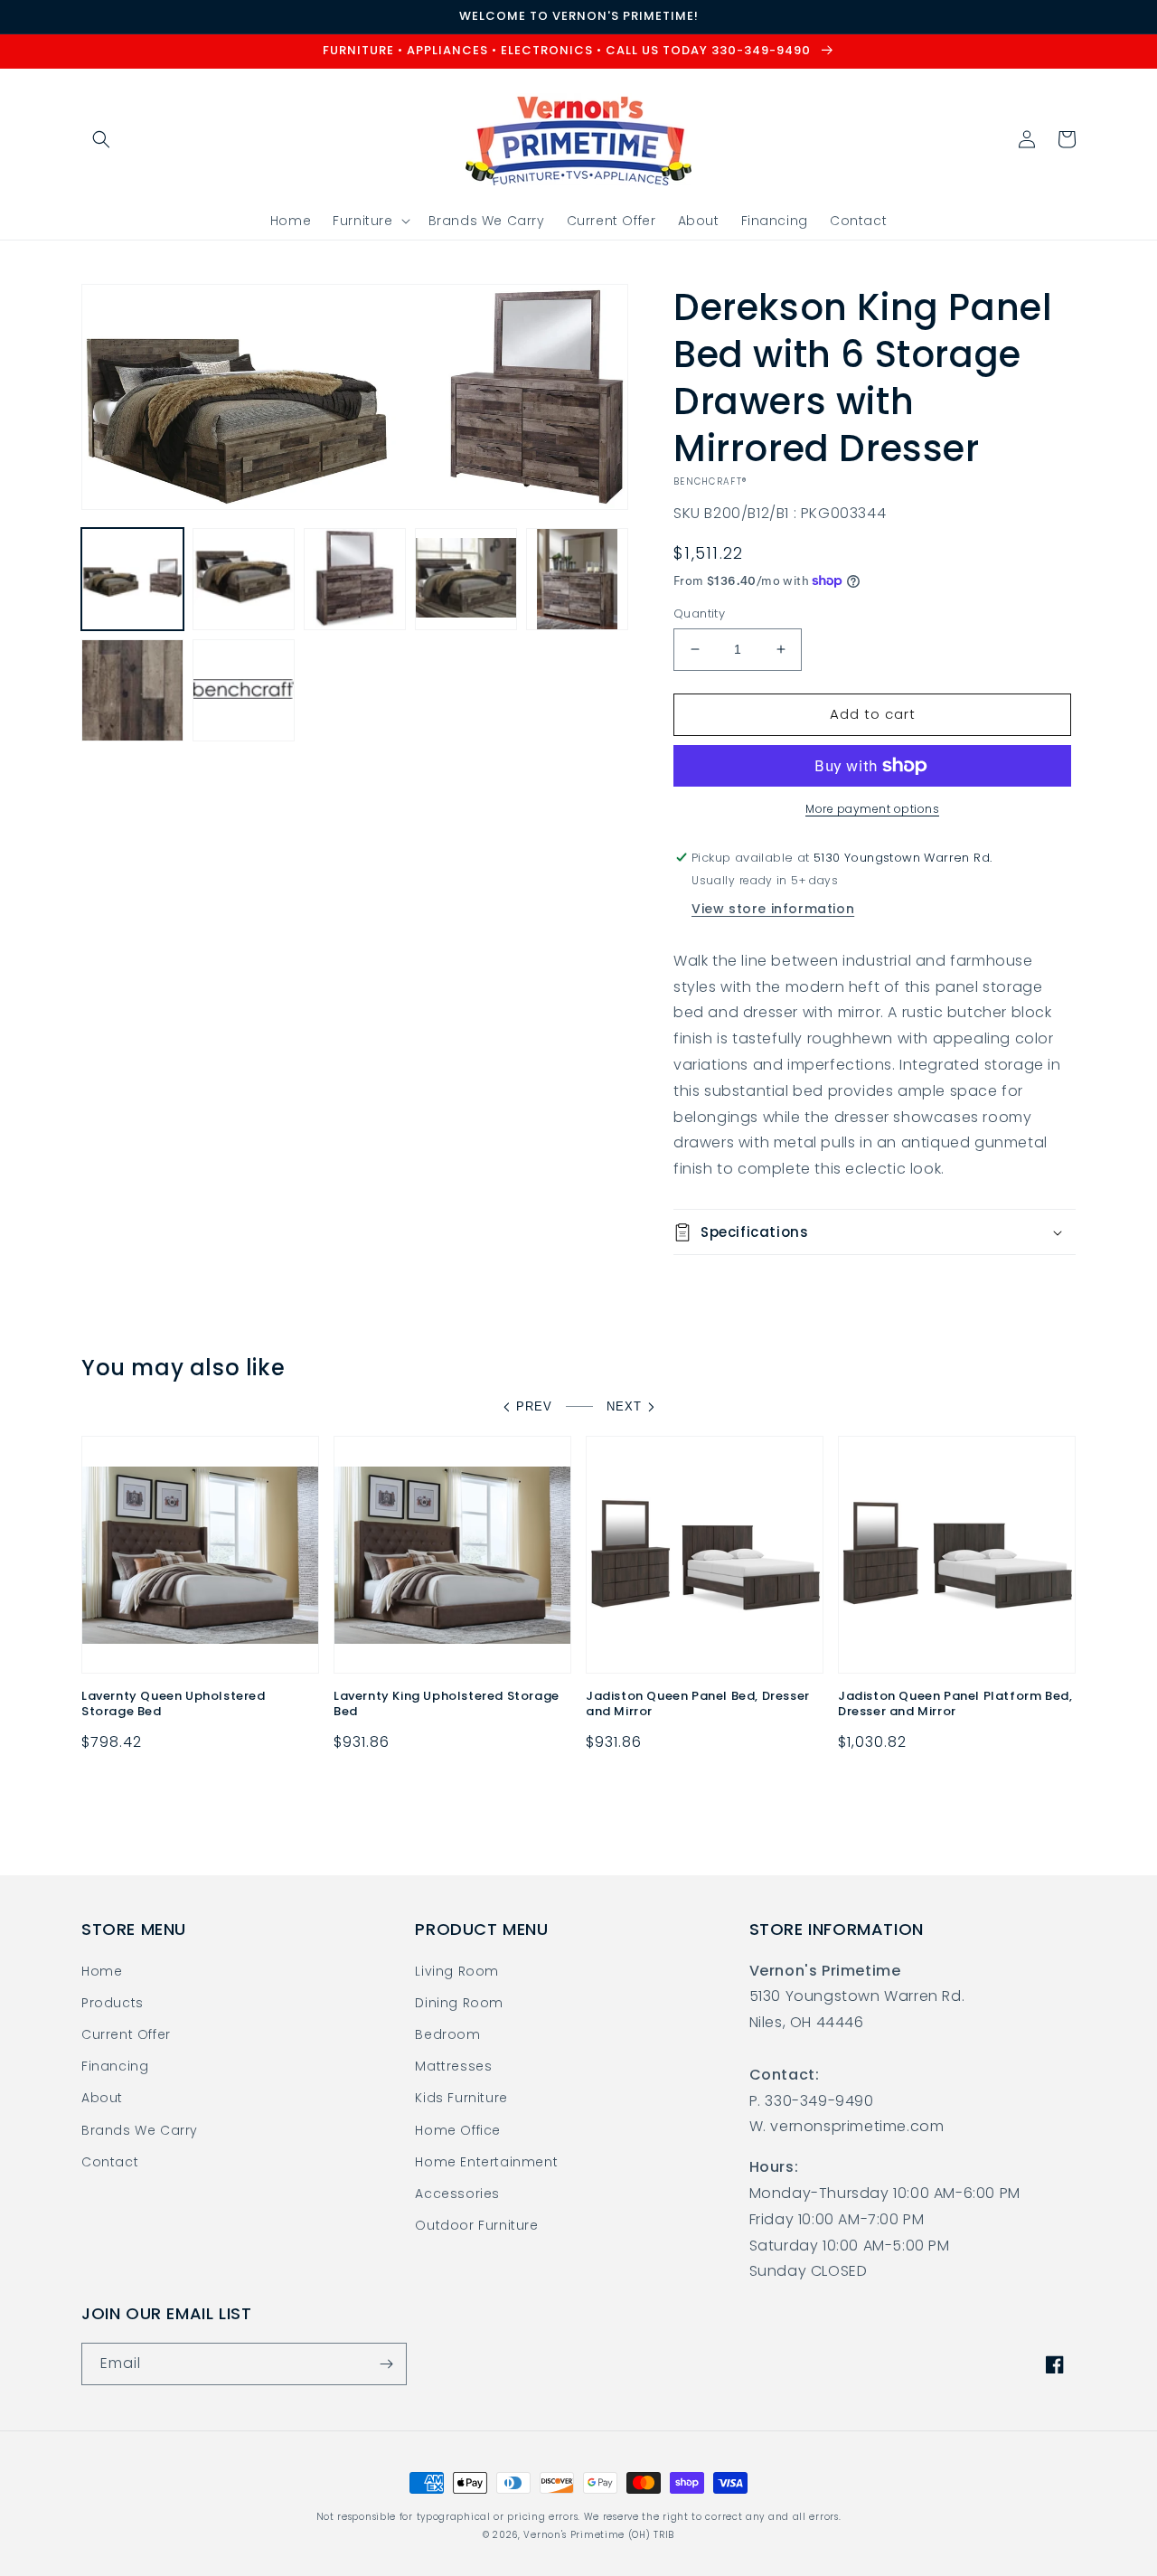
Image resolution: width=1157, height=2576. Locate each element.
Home (102, 1971)
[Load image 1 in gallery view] (132, 579)
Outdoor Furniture (476, 2225)
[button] (101, 139)
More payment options (872, 809)
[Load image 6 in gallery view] (132, 690)
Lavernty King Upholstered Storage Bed (447, 1704)
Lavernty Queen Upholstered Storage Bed (174, 1704)
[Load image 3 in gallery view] (355, 579)
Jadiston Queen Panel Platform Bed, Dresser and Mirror (955, 1704)
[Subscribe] (386, 2364)
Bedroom (447, 2034)
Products (113, 2003)
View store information (773, 909)
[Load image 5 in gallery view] (577, 579)
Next (624, 1406)
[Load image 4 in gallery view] (466, 579)
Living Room (457, 1971)
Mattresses (453, 2066)
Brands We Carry (140, 2130)
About (102, 2098)
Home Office (458, 2130)
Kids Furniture (461, 2098)
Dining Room (459, 2003)
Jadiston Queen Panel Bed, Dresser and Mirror (698, 1704)
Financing (115, 2066)
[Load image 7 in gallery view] (244, 690)
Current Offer (126, 2034)
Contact (110, 2162)
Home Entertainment (486, 2162)
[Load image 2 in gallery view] (244, 579)
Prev (534, 1406)
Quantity (699, 613)
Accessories (457, 2194)
